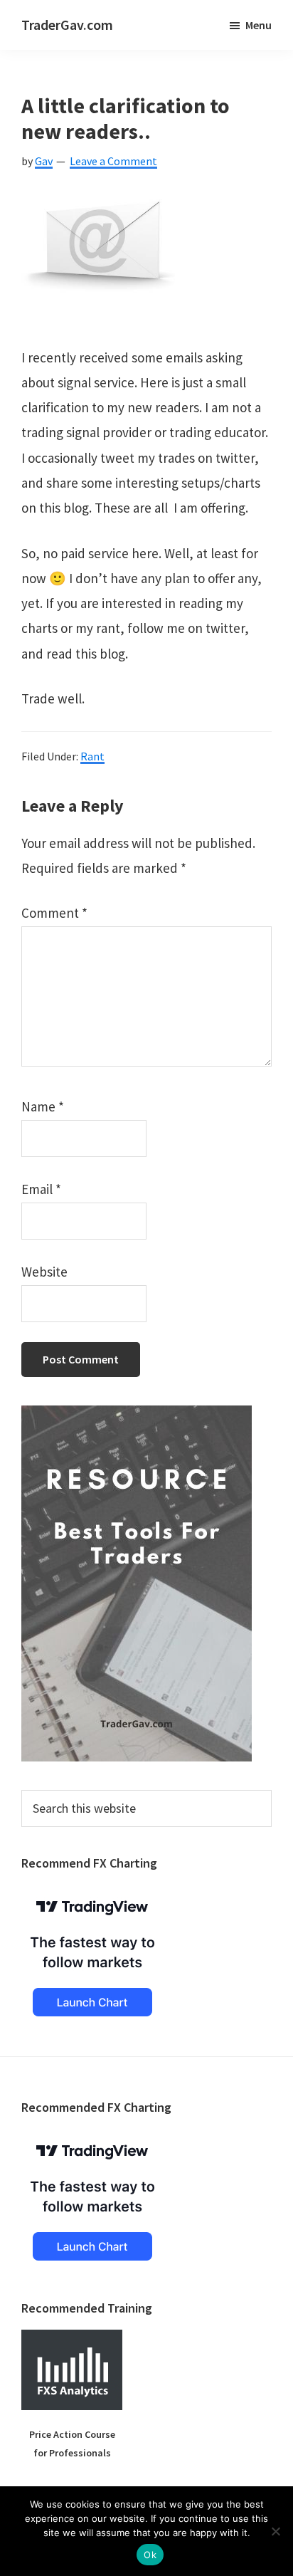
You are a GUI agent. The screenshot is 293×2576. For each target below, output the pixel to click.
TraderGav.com (67, 25)
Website (44, 1272)
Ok (150, 2555)
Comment (54, 913)
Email (41, 1189)
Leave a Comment (113, 161)
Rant (92, 756)
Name (43, 1106)
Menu (259, 25)
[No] (275, 2531)
